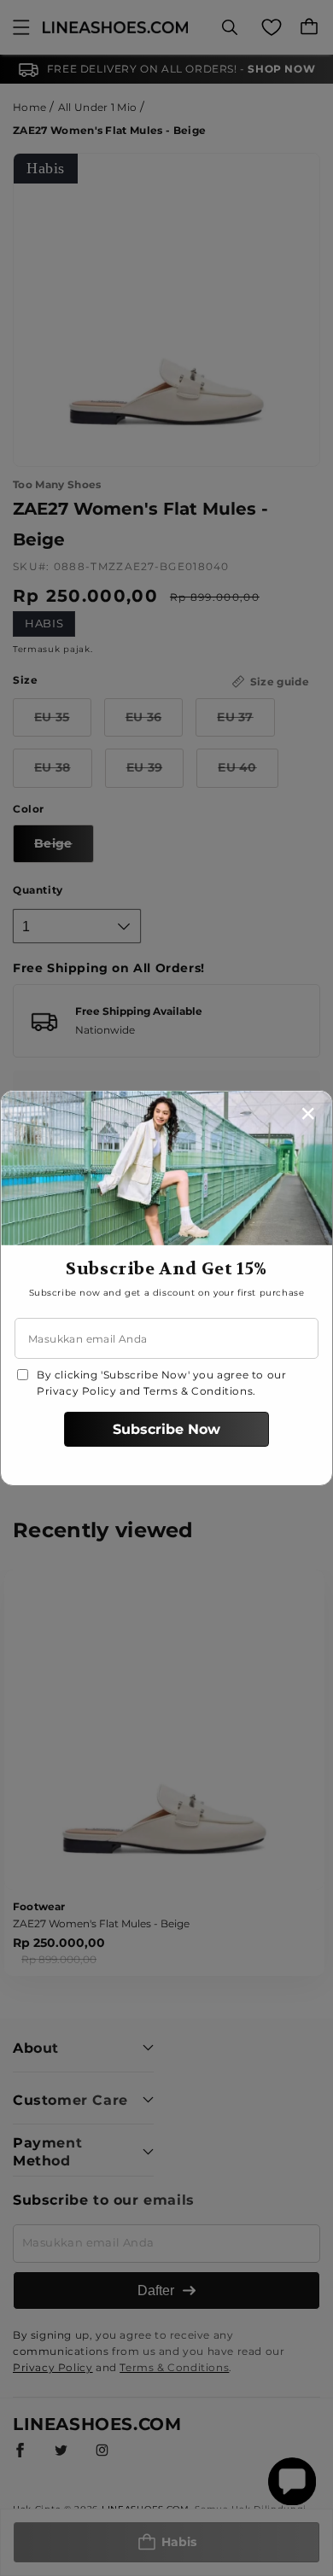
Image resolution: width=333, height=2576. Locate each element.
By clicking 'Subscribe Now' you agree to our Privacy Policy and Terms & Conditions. (161, 1383)
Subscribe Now (166, 1429)
